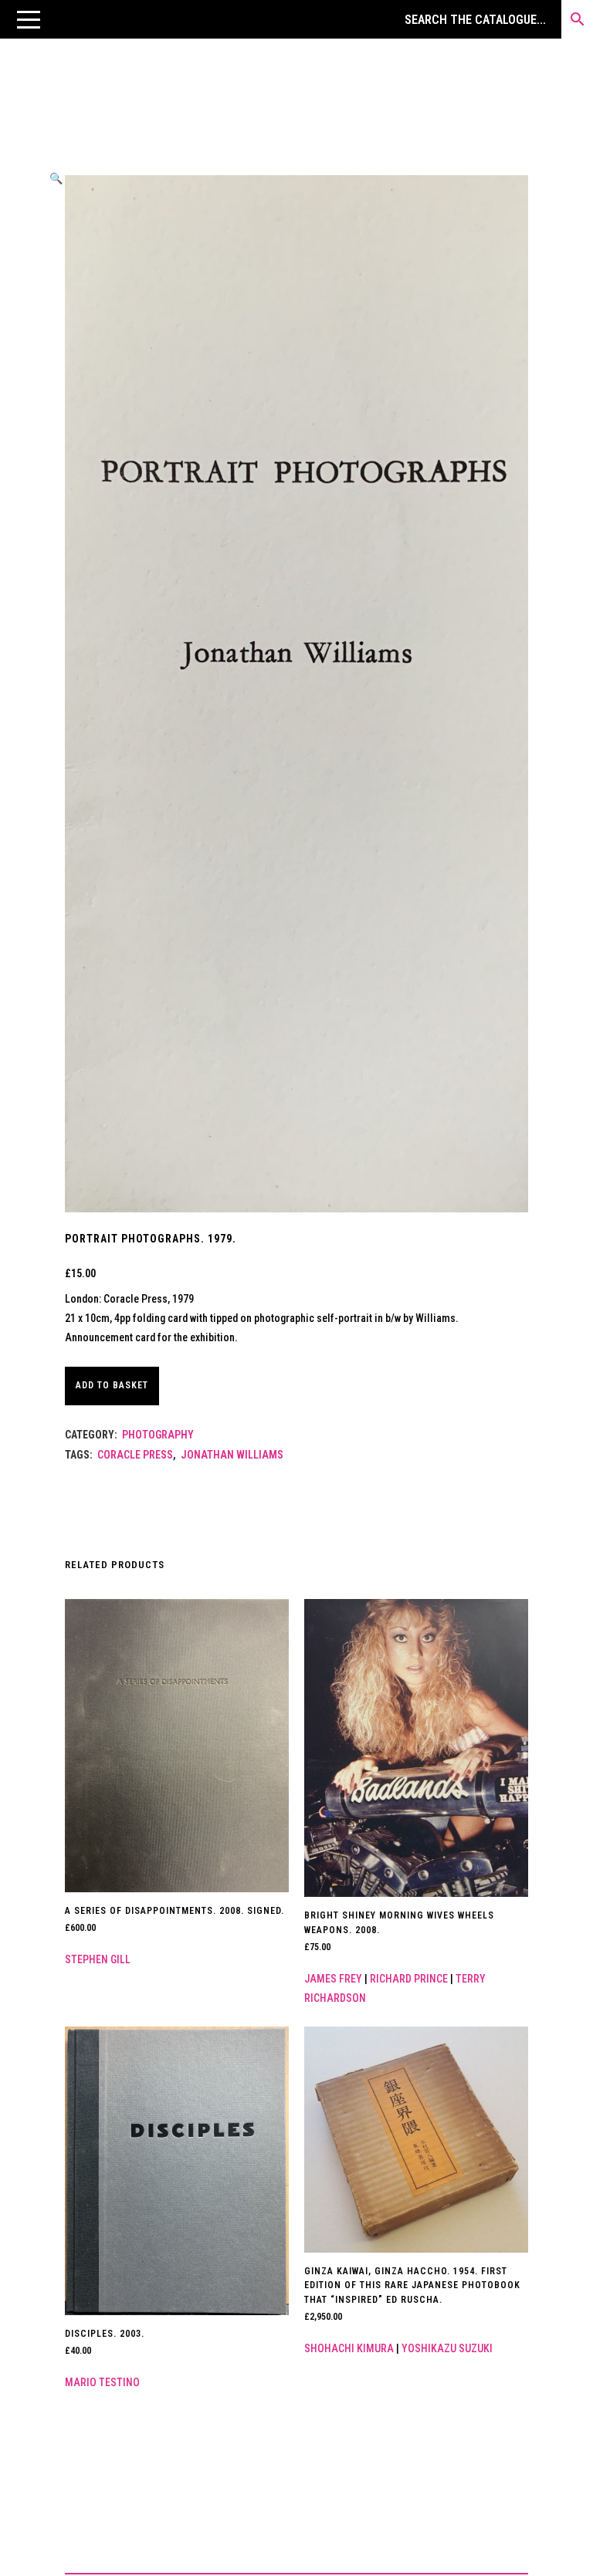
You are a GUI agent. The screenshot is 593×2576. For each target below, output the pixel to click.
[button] (29, 19)
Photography (158, 1435)
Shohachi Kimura (349, 2348)
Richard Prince (409, 1979)
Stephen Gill (98, 1959)
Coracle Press (135, 1455)
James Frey (333, 1979)
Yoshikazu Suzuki (447, 2348)
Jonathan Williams (232, 1455)
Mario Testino (102, 2382)
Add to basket (112, 1385)
